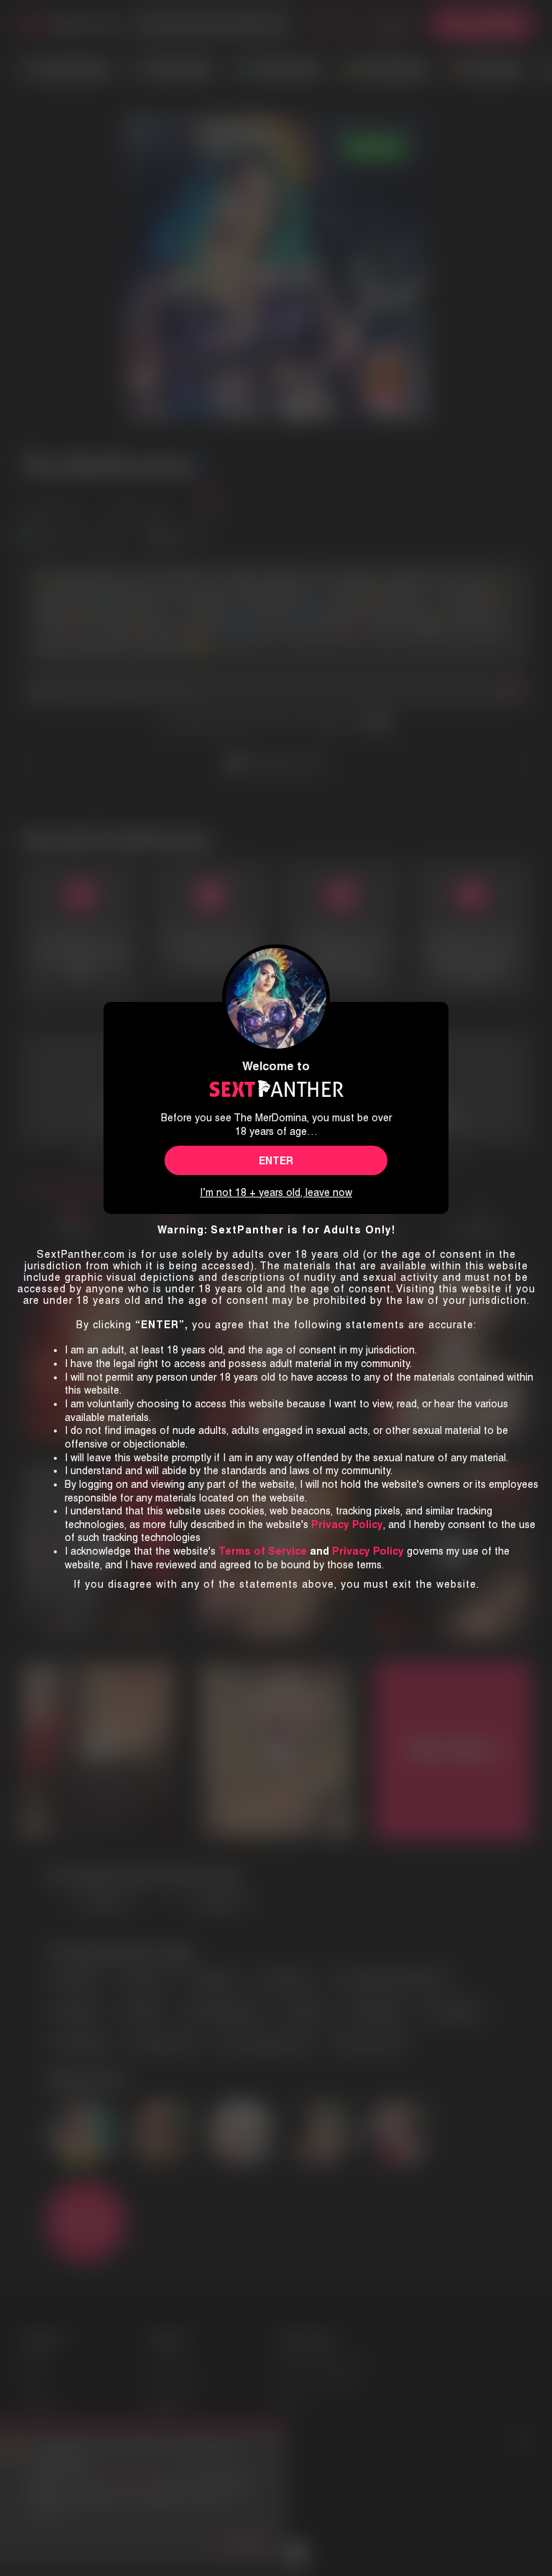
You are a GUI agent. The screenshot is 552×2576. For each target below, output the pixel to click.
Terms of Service (263, 1551)
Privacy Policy (368, 1551)
